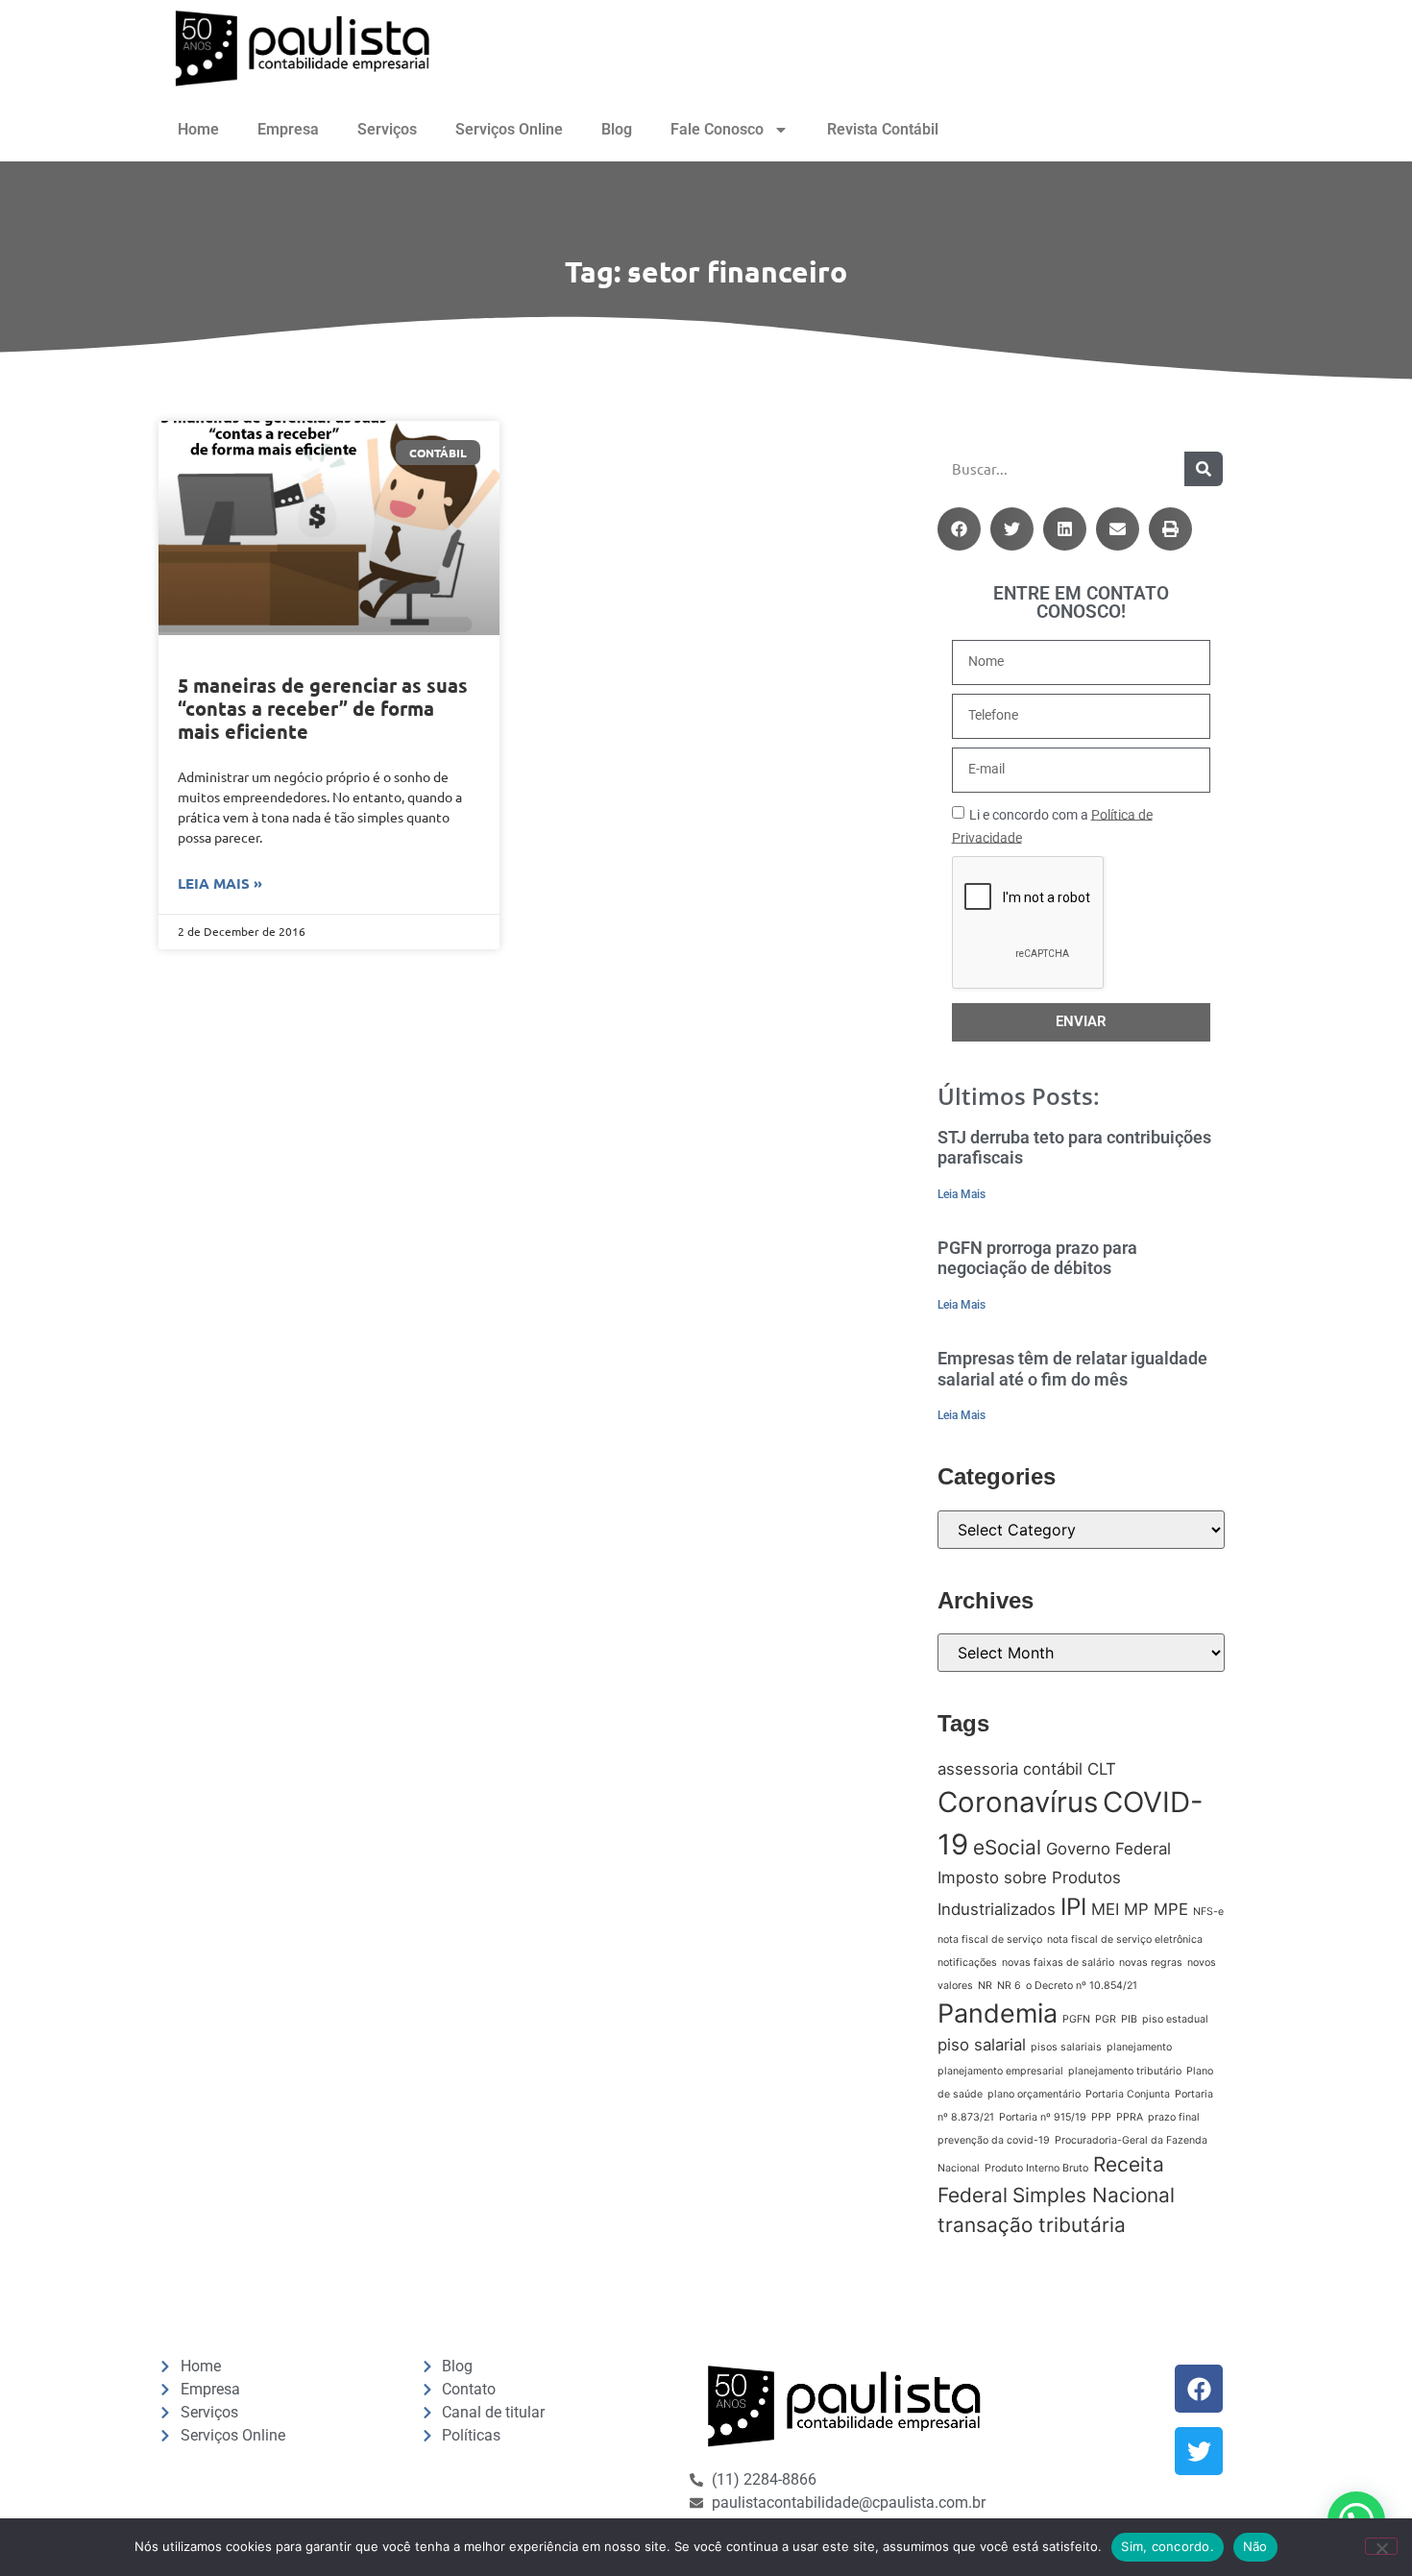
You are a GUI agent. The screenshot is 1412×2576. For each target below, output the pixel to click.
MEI (1105, 1909)
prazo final (1174, 2117)
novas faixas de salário (1058, 1963)
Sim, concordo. (1168, 2546)
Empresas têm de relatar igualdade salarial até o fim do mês (1072, 1369)
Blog (617, 129)
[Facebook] (1199, 2389)
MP (1136, 1909)
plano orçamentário (1034, 2094)
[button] (959, 529)
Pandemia (998, 2013)
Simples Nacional (1094, 2195)
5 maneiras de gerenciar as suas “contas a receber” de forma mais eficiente (323, 708)
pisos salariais (1066, 2047)
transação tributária (1032, 2225)
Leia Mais (962, 1194)
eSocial (1007, 1847)
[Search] (1204, 469)
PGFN (1076, 2019)
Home (198, 129)
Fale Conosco (717, 129)
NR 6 (1009, 1986)
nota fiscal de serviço (990, 1939)
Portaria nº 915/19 (1043, 2117)
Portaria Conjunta (1128, 2094)
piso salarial (982, 2045)
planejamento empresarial (1000, 2071)
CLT (1102, 1769)
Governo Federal (1108, 1849)
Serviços (387, 129)
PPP (1101, 2117)
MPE (1171, 1909)
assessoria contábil (1010, 1769)
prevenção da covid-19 (994, 2140)
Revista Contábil (883, 129)
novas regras (1151, 1963)
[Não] (1381, 2546)
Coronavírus (1018, 1802)
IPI (1073, 1907)
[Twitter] (1199, 2451)
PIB (1129, 2019)
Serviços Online (509, 129)
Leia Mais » (220, 883)
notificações (967, 1963)
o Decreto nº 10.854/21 (1082, 1986)
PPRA (1130, 2117)
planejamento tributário (1125, 2071)
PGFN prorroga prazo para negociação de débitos (1037, 1258)
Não (1255, 2546)
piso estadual (1175, 2019)
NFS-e (1208, 1912)
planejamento (1139, 2047)
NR (985, 1986)
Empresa (288, 129)
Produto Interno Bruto (1036, 2168)
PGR (1106, 2019)
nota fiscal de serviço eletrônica (1125, 1939)
